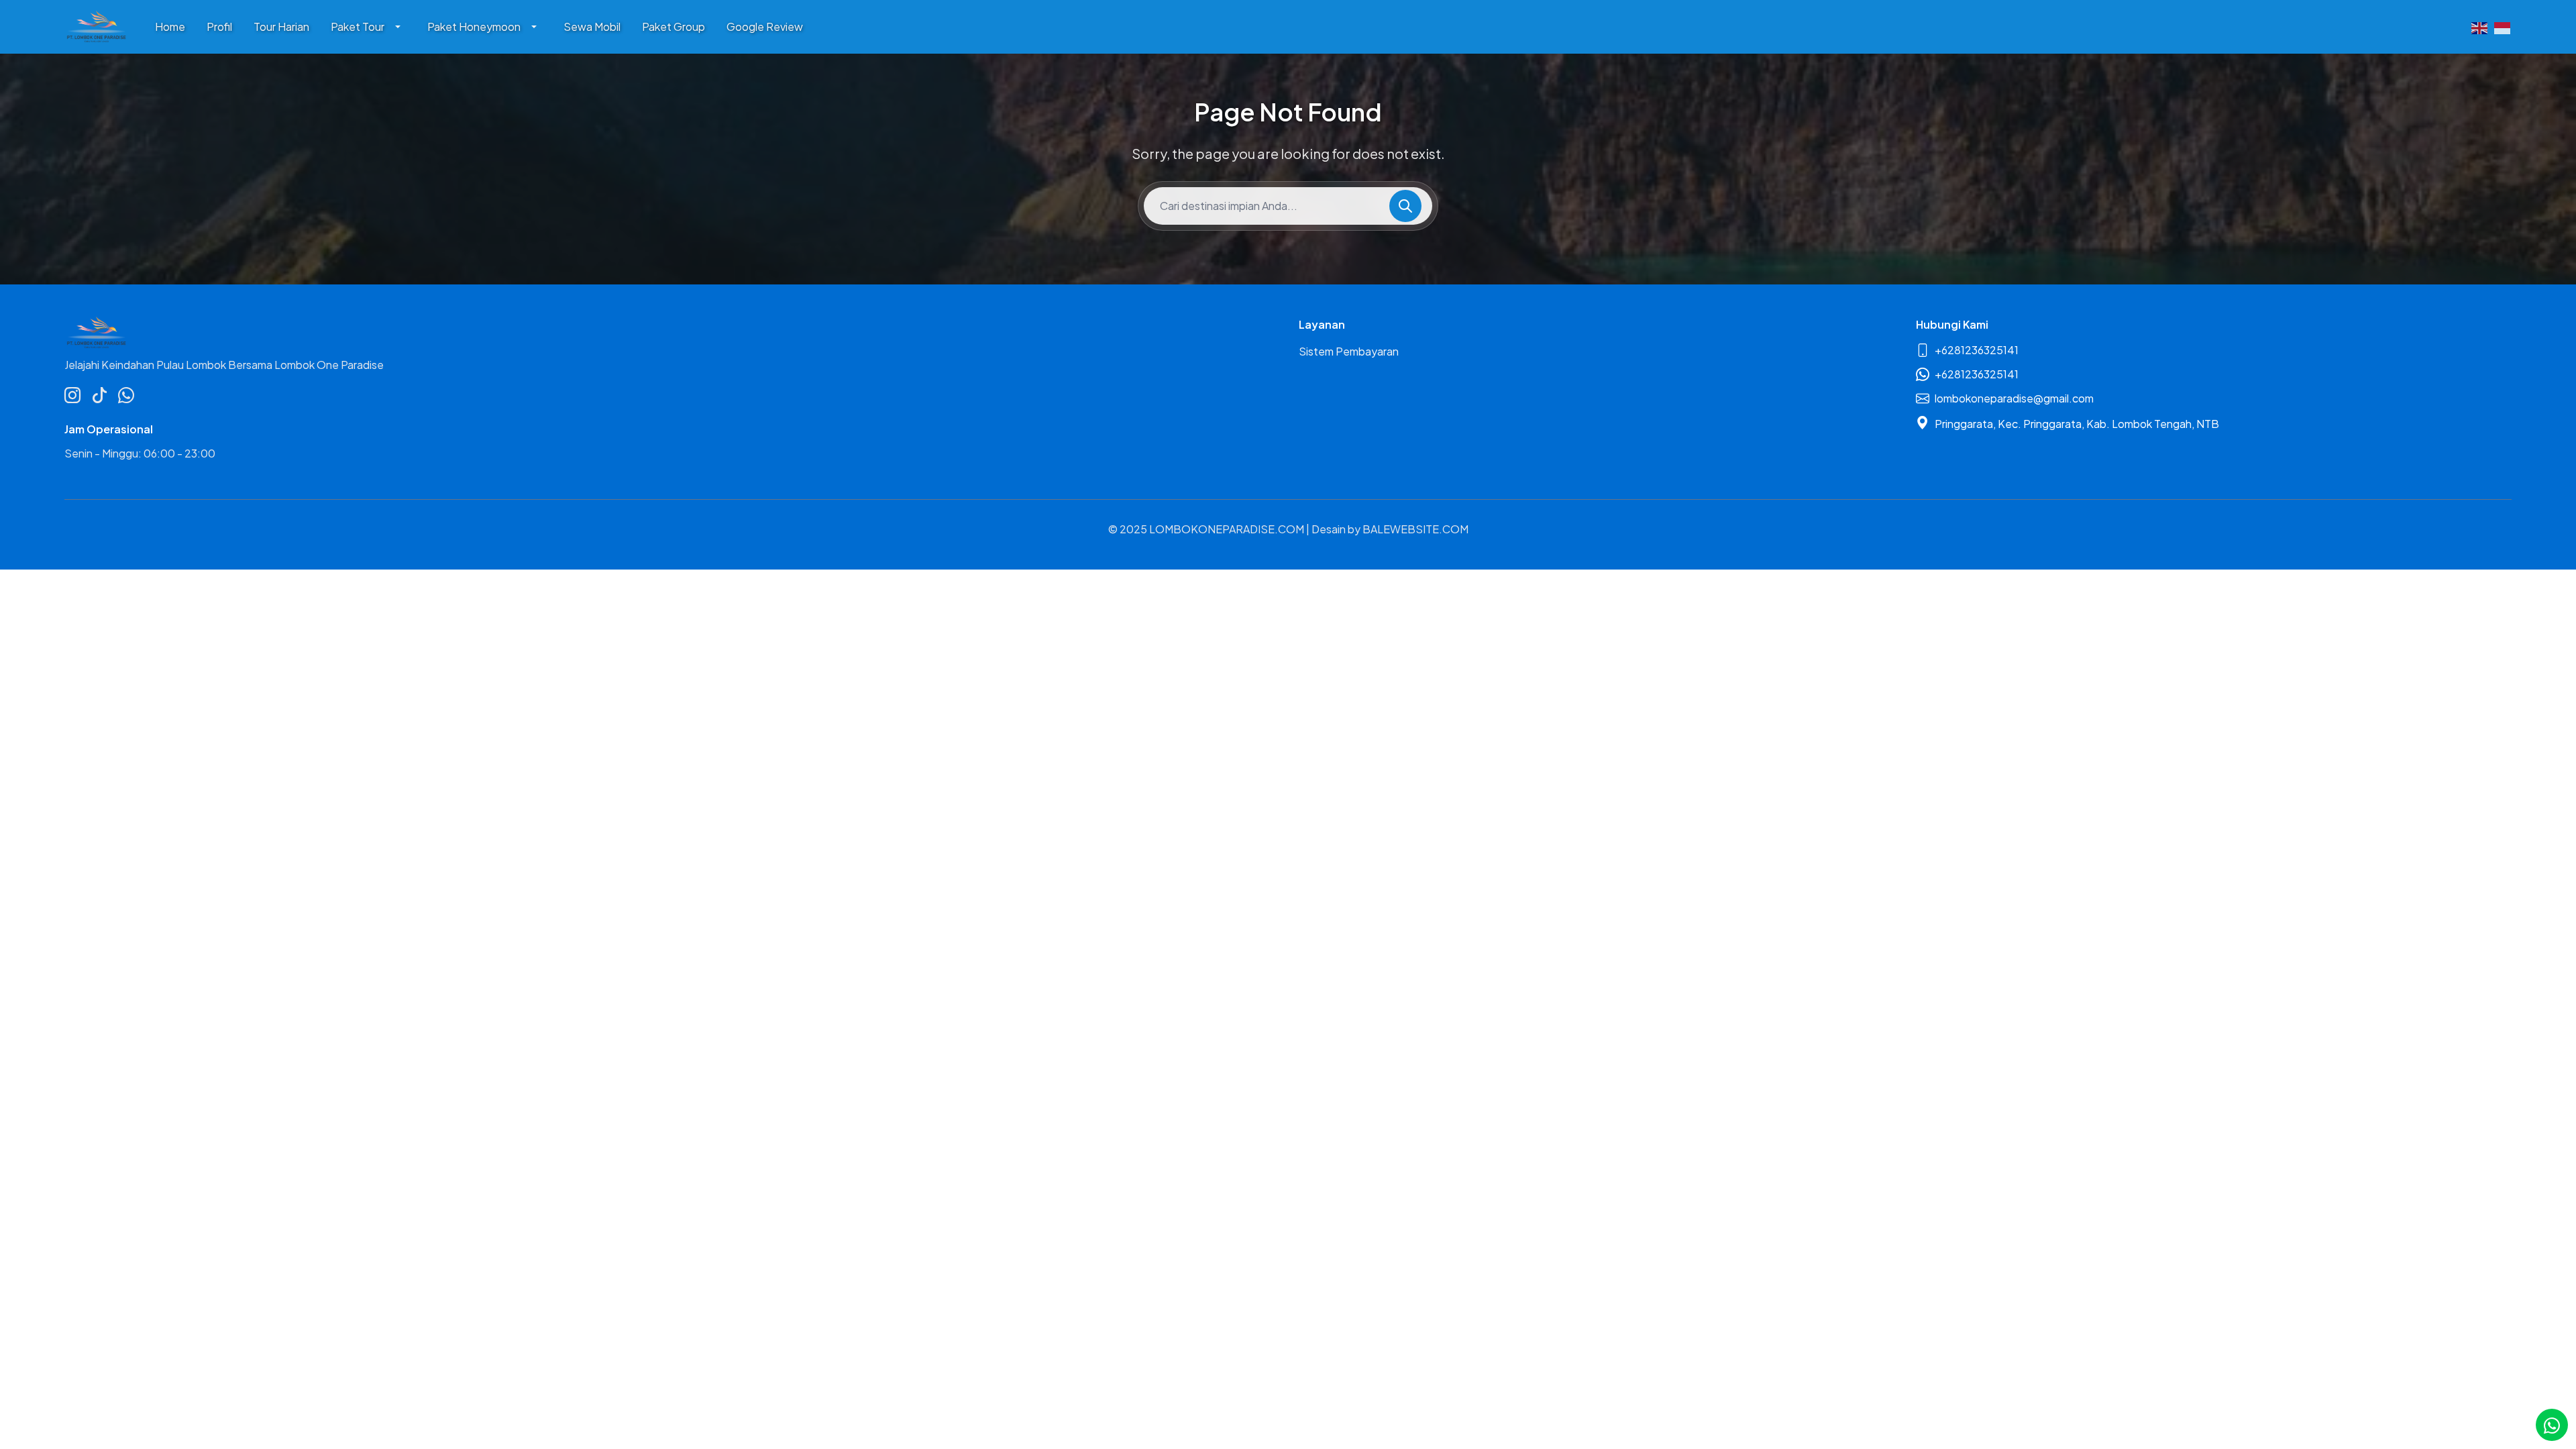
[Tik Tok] (99, 394)
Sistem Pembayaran (1349, 351)
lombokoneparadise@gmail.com (2014, 398)
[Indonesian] (2503, 27)
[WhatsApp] (126, 394)
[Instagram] (72, 394)
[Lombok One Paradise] (96, 27)
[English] (2480, 27)
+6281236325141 (1977, 350)
